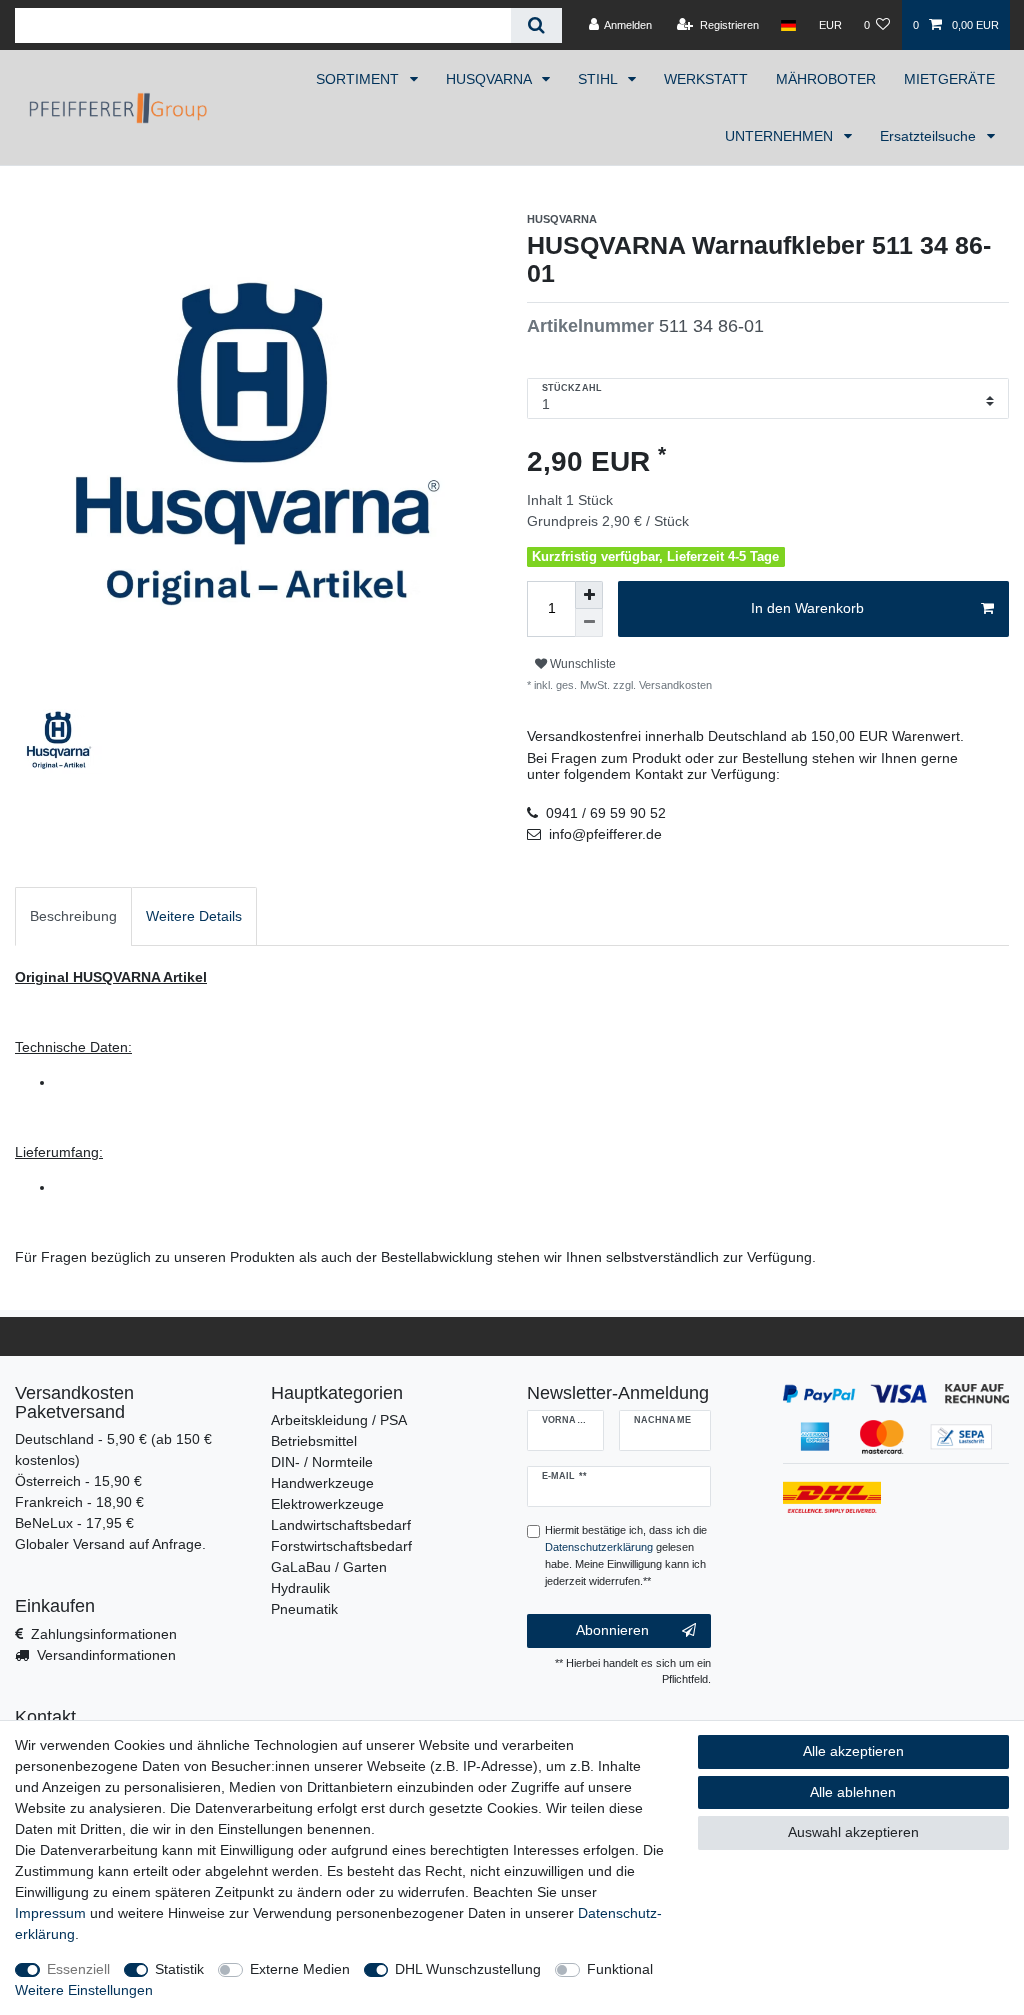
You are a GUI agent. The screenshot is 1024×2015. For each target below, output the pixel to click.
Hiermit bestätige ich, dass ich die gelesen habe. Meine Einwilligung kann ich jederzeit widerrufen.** (626, 1555)
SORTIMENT (359, 79)
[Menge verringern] (589, 623)
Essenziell (78, 1969)
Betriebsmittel (314, 1441)
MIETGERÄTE (949, 79)
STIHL (599, 79)
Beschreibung (73, 916)
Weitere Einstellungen (84, 1990)
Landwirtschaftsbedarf (341, 1525)
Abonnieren (612, 1630)
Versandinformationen (106, 1655)
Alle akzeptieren (853, 1751)
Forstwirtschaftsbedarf (341, 1546)
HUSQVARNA (490, 79)
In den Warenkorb (807, 608)
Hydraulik (300, 1588)
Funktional (620, 1969)
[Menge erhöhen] (589, 595)
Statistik (179, 1969)
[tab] (73, 916)
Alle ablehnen (853, 1792)
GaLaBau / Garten (329, 1567)
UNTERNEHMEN (781, 136)
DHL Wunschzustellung (468, 1969)
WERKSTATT (706, 79)
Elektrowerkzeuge (327, 1504)
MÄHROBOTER (826, 79)
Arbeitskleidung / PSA (339, 1420)
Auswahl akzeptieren (853, 1832)
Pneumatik (304, 1609)
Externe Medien (300, 1969)
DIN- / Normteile (322, 1462)
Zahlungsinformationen (104, 1634)
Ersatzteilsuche (930, 136)
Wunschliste (581, 664)
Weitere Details (194, 916)
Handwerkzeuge (322, 1483)
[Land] (788, 25)
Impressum (50, 1913)
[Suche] (536, 25)
